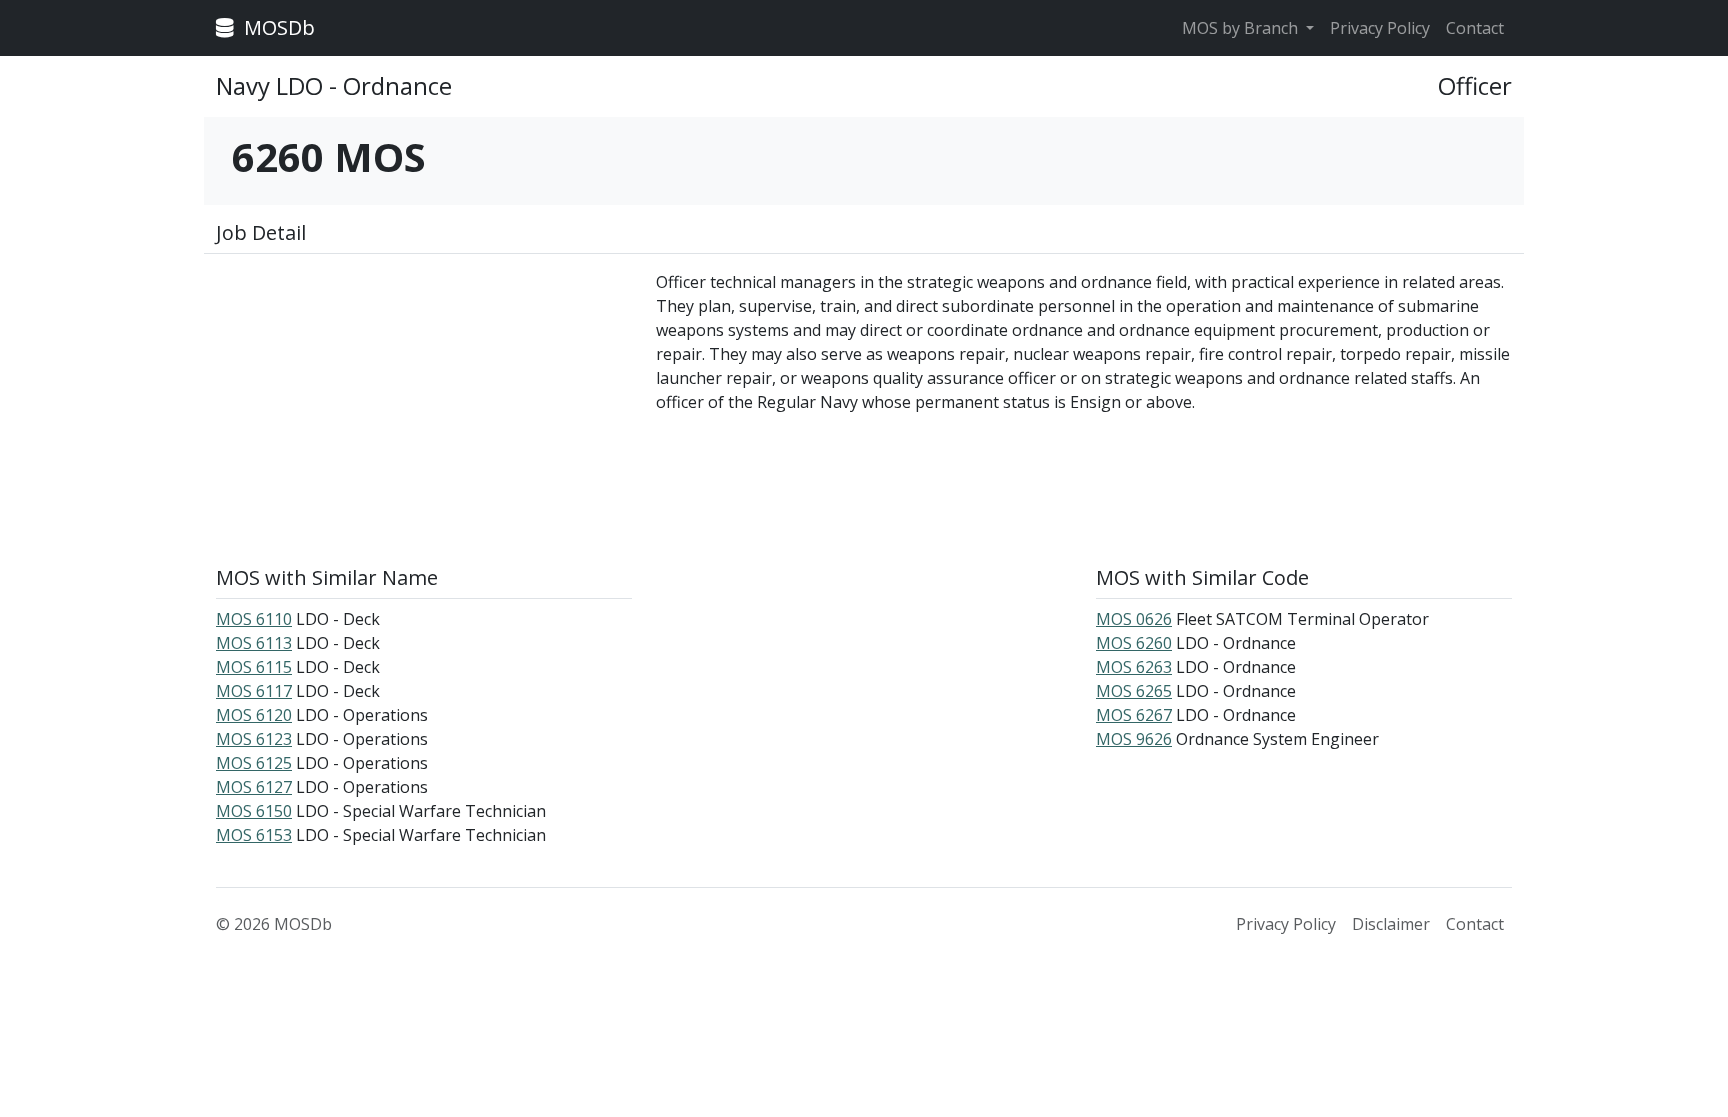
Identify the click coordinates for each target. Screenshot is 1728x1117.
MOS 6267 (1134, 715)
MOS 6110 (254, 619)
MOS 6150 (254, 811)
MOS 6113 (254, 643)
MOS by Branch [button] (1242, 28)
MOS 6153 (254, 835)
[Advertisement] (424, 410)
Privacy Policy (1380, 28)
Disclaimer (1391, 924)
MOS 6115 (254, 667)
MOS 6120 (254, 715)
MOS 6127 (254, 787)
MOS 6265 (1134, 691)
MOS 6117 (254, 691)
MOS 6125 (254, 763)
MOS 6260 (1134, 643)
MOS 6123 (254, 739)
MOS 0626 (1134, 619)
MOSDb (277, 27)
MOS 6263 (1134, 667)
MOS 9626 (1134, 739)
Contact (1475, 28)
